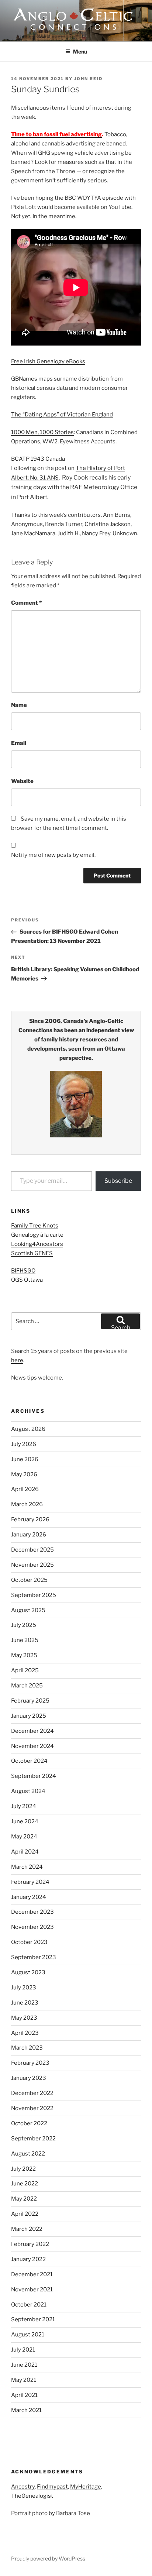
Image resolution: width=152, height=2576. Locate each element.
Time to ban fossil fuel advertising (56, 134)
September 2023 (34, 1957)
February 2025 (30, 1701)
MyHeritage (86, 2487)
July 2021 (23, 2350)
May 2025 (24, 1655)
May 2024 (24, 1837)
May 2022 (24, 2199)
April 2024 (25, 1852)
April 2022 (25, 2214)
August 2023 (28, 1972)
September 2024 (34, 1776)
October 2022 (29, 2123)
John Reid (88, 79)
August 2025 (28, 1610)
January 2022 (28, 2259)
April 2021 (24, 2395)
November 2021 (32, 2290)
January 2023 (29, 2078)
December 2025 (32, 1550)
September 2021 (33, 2319)
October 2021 (29, 2305)
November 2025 (32, 1565)
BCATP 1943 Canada (38, 459)
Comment (26, 603)
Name (19, 705)
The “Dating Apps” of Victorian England (62, 415)
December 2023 (32, 1912)
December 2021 (32, 2274)
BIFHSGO (23, 1271)
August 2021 (28, 2335)
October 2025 (29, 1580)
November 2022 (32, 2108)
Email (19, 743)
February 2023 (30, 2063)
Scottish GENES (32, 1253)
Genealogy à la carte (37, 1235)
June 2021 (24, 2365)
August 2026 (28, 1429)
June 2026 (25, 1459)
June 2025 (25, 1640)
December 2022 (32, 2093)
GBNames (24, 379)
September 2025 (34, 1595)
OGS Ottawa (27, 1280)
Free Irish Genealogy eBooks (48, 361)
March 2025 (27, 1686)
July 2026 (24, 1444)
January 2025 (29, 1716)
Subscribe (118, 1181)
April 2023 (25, 2033)
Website (22, 781)
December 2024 (32, 1731)
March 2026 (27, 1504)
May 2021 (24, 2380)
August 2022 (28, 2154)
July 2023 (24, 1988)
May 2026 (24, 1474)
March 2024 (27, 1867)
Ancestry (23, 2487)
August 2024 (28, 1791)
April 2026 (25, 1489)
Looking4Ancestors (37, 1244)
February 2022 (30, 2244)
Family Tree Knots (35, 1226)
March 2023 (27, 2048)
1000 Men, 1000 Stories (42, 432)
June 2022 (25, 2184)
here (17, 1360)
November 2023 (32, 1927)
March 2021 (26, 2410)
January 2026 (29, 1535)
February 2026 (30, 1519)
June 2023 (25, 2003)
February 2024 (30, 1882)
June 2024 (25, 1821)
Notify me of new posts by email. (53, 855)
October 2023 (29, 1942)
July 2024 (24, 1806)
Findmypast (52, 2487)
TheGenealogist (32, 2496)
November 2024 (32, 1746)
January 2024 (29, 1897)
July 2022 (23, 2169)
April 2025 (25, 1670)
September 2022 (33, 2139)
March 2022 (27, 2229)
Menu (80, 51)
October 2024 (29, 1761)
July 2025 (24, 1625)
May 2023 (24, 2018)
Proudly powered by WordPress (48, 2558)
